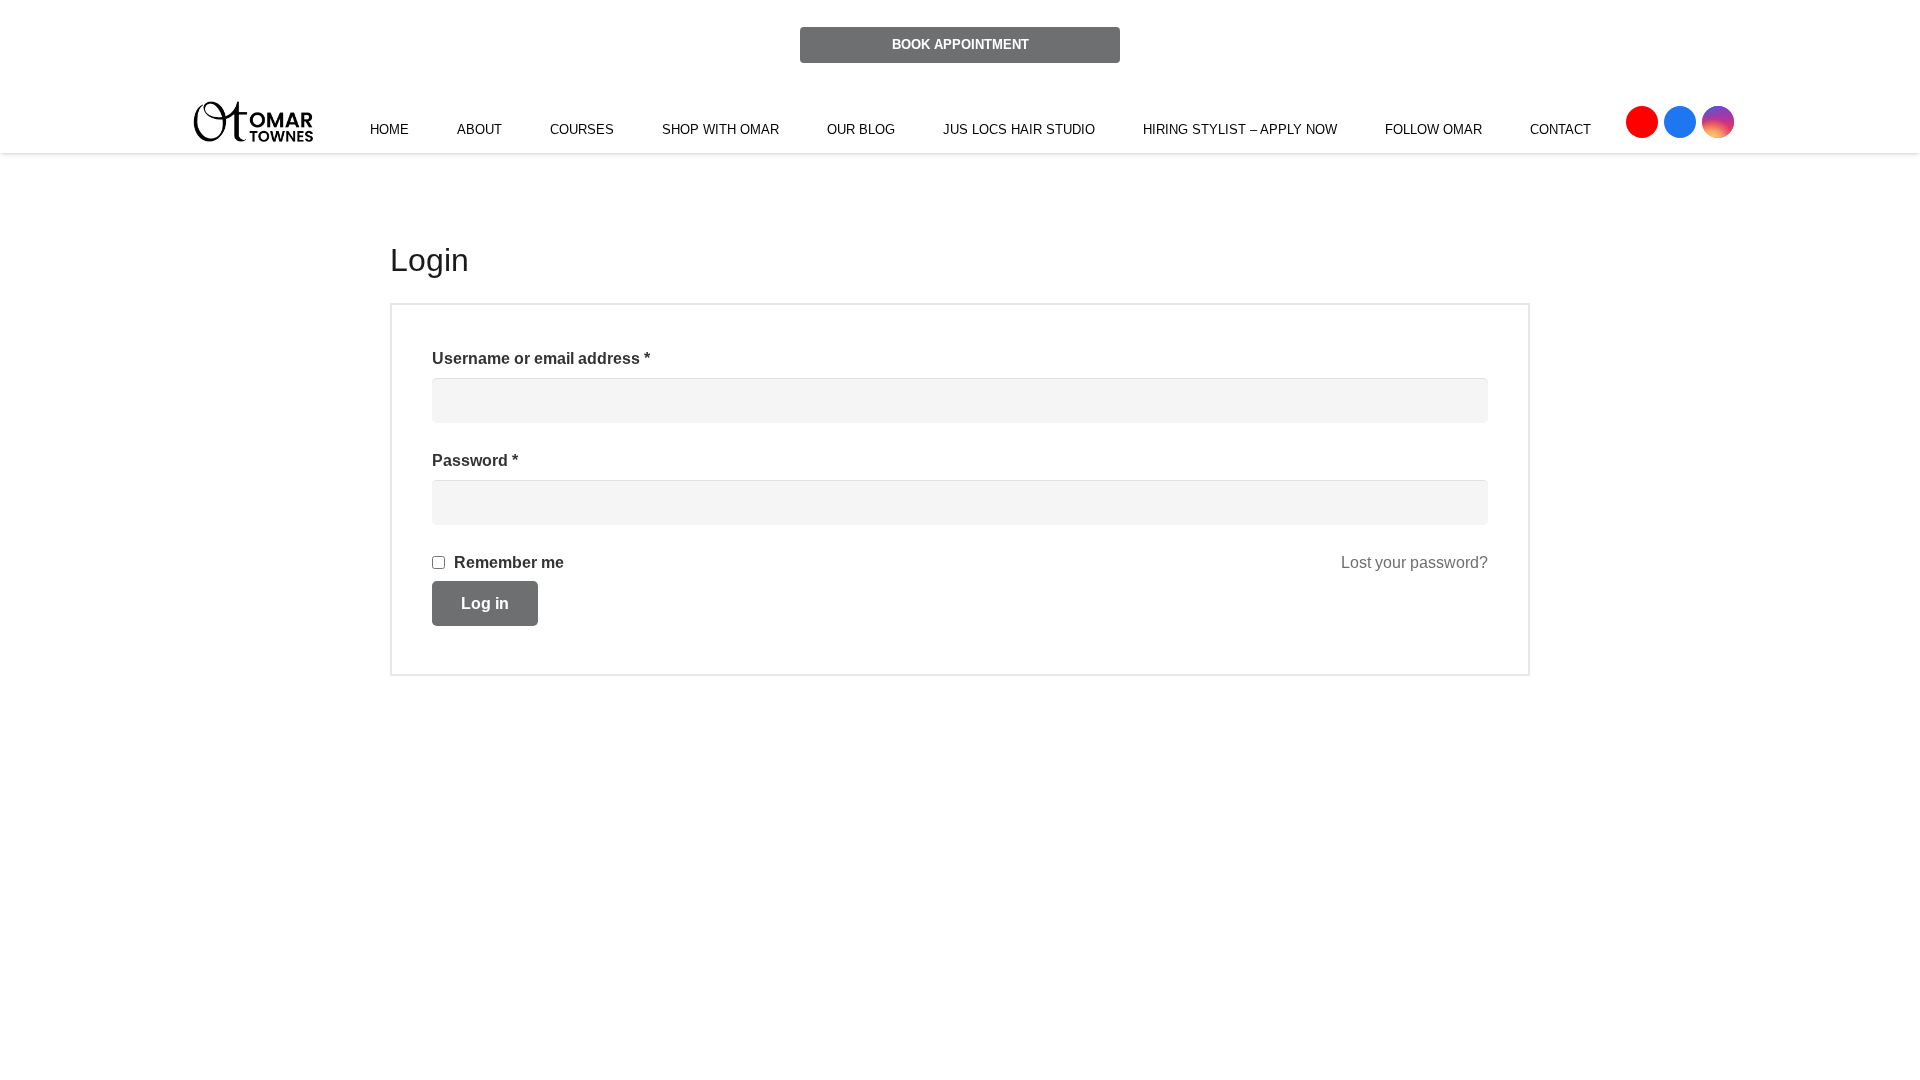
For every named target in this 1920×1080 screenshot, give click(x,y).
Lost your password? (1414, 562)
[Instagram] (1718, 122)
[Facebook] (1680, 122)
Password (475, 460)
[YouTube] (1642, 122)
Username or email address (541, 358)
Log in (485, 603)
